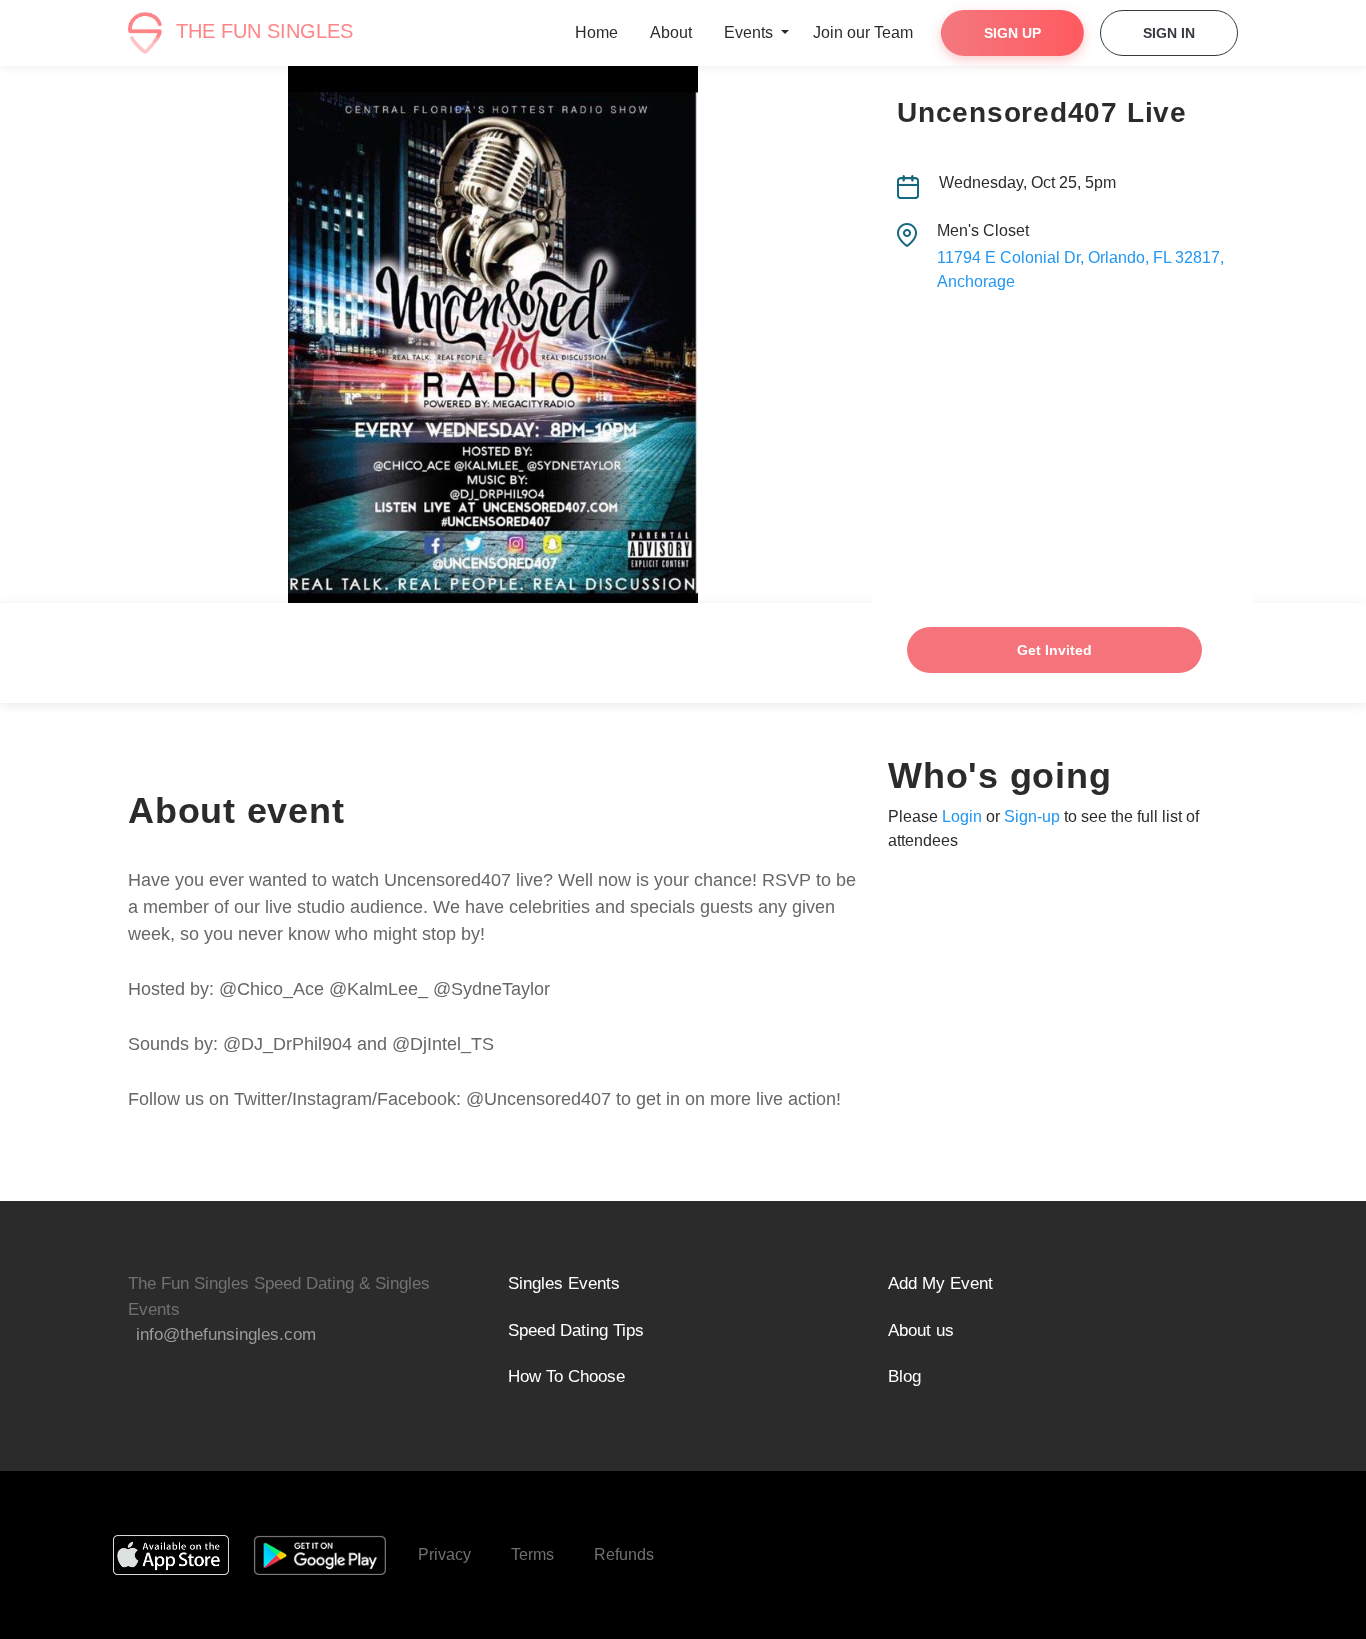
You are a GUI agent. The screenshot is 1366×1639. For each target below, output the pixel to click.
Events (750, 32)
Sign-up (1032, 816)
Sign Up (1012, 33)
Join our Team (863, 32)
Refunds (624, 1554)
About (671, 32)
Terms (532, 1554)
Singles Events (564, 1283)
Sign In (1169, 33)
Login (962, 816)
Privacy (444, 1554)
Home (596, 32)
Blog (904, 1376)
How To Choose (566, 1376)
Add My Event (940, 1283)
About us (921, 1330)
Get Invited (1054, 650)
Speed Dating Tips (576, 1330)
